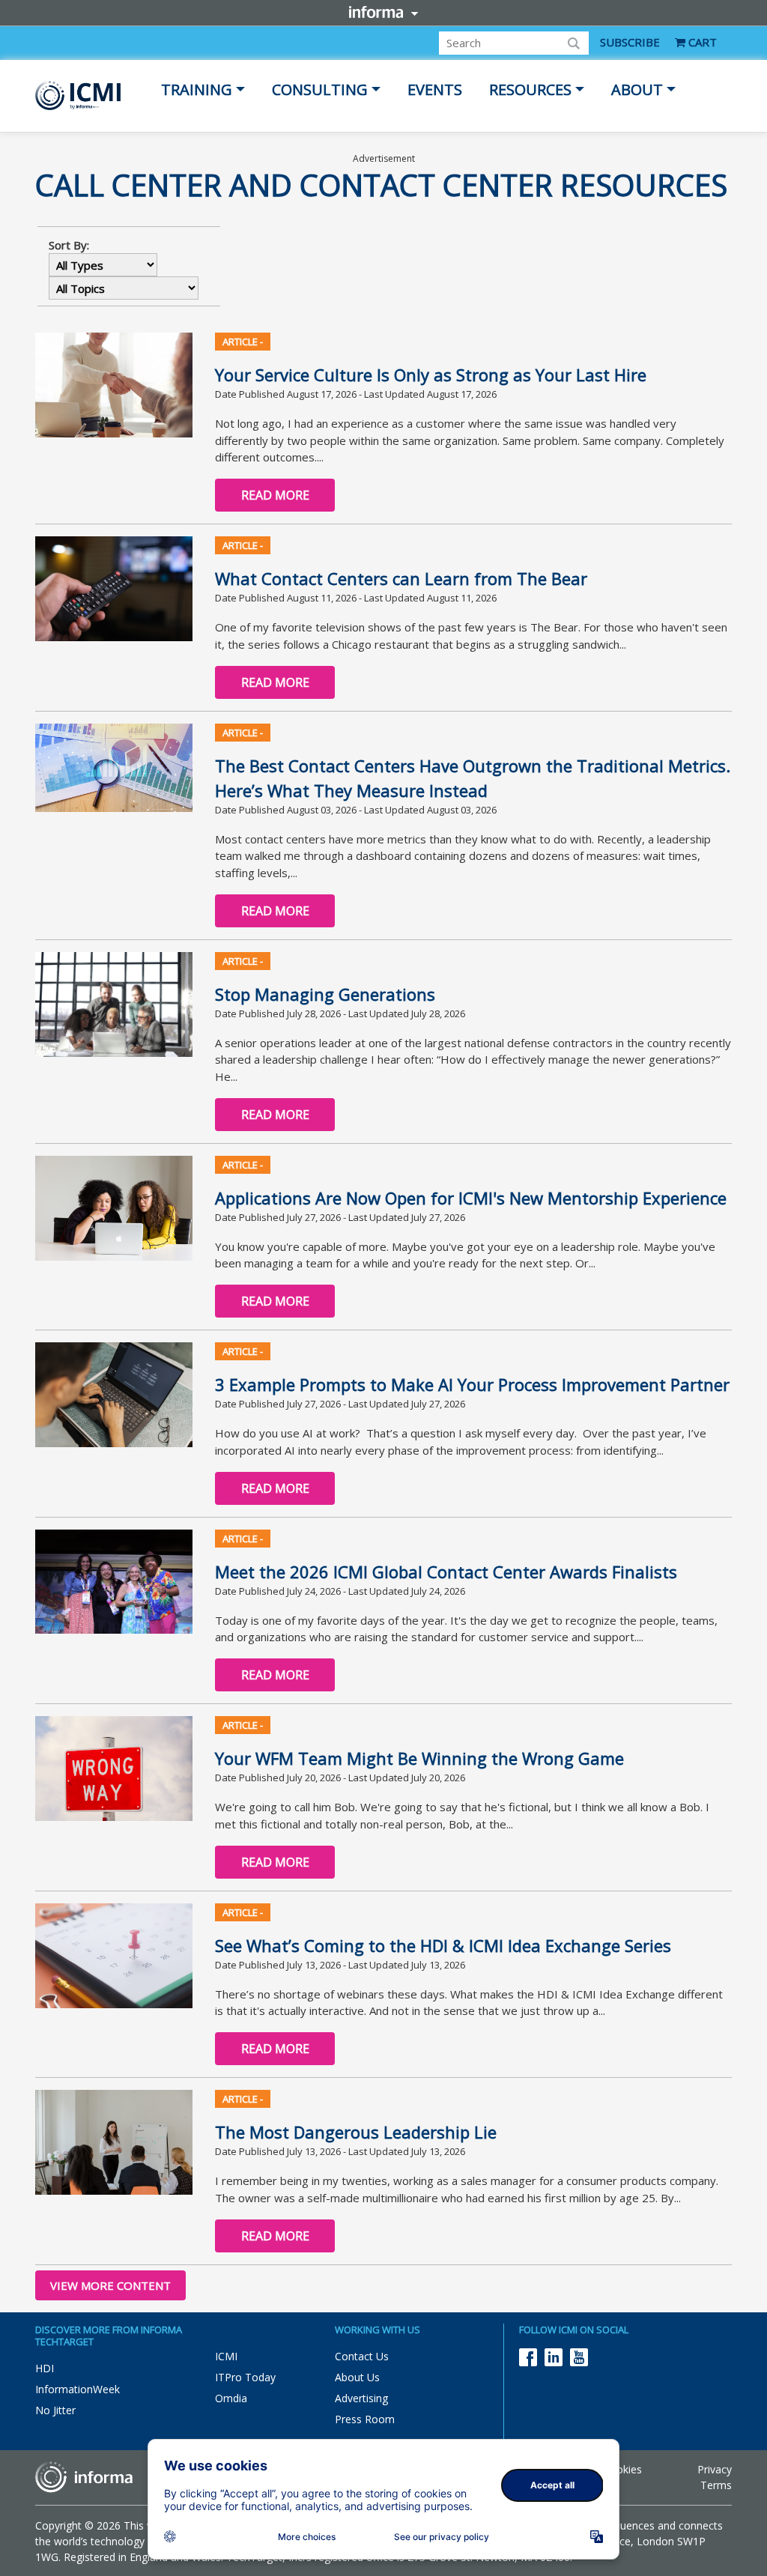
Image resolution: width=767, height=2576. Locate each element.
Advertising (361, 2398)
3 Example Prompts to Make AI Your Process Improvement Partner (472, 1384)
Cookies (622, 2469)
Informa (383, 12)
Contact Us (362, 2356)
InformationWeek (78, 2389)
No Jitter (55, 2410)
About (637, 90)
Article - (243, 342)
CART (701, 42)
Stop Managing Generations (325, 994)
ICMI (226, 2356)
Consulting (320, 90)
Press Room (365, 2419)
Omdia (231, 2398)
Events (435, 90)
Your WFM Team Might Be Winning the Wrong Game (419, 1758)
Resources (530, 90)
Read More (275, 495)
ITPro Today (245, 2377)
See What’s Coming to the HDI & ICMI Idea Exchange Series (443, 1945)
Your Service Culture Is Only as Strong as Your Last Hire (431, 375)
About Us (357, 2377)
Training (197, 90)
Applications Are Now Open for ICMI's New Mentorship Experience (471, 1198)
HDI (45, 2368)
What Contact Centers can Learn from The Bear (401, 578)
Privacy (715, 2469)
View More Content (110, 2285)
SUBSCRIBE (630, 42)
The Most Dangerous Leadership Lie (356, 2132)
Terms (716, 2485)
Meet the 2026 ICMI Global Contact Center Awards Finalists (446, 1572)
